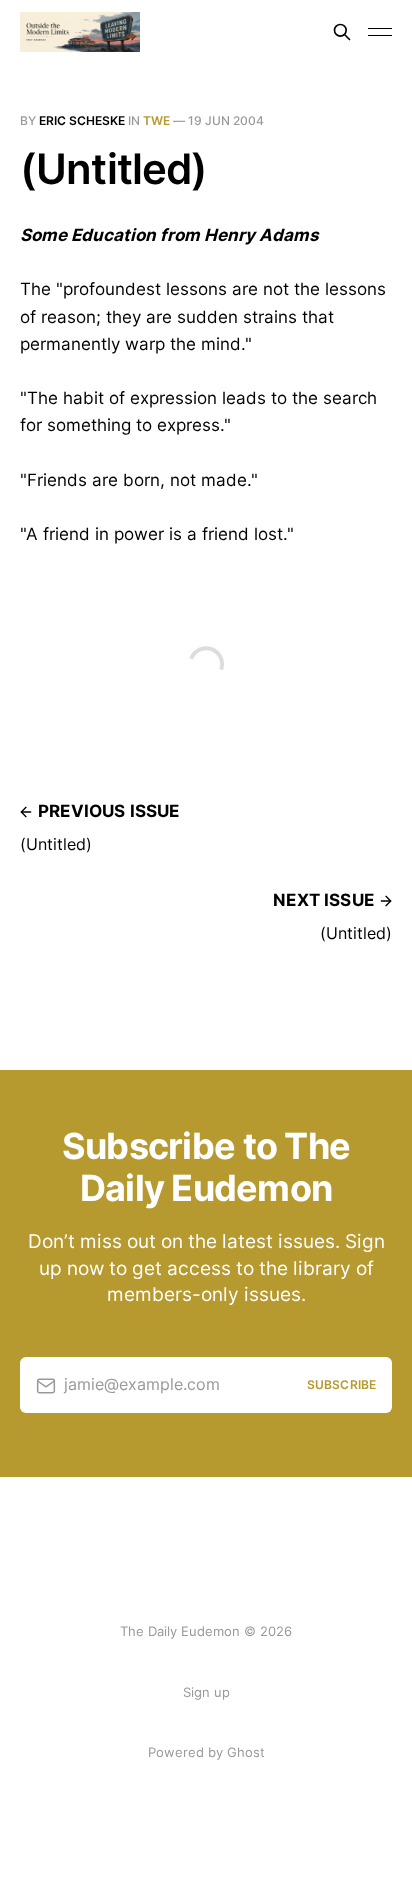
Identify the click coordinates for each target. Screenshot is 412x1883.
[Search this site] (342, 32)
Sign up (206, 1692)
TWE (156, 120)
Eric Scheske (82, 120)
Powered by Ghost (206, 1752)
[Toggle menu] (380, 32)
